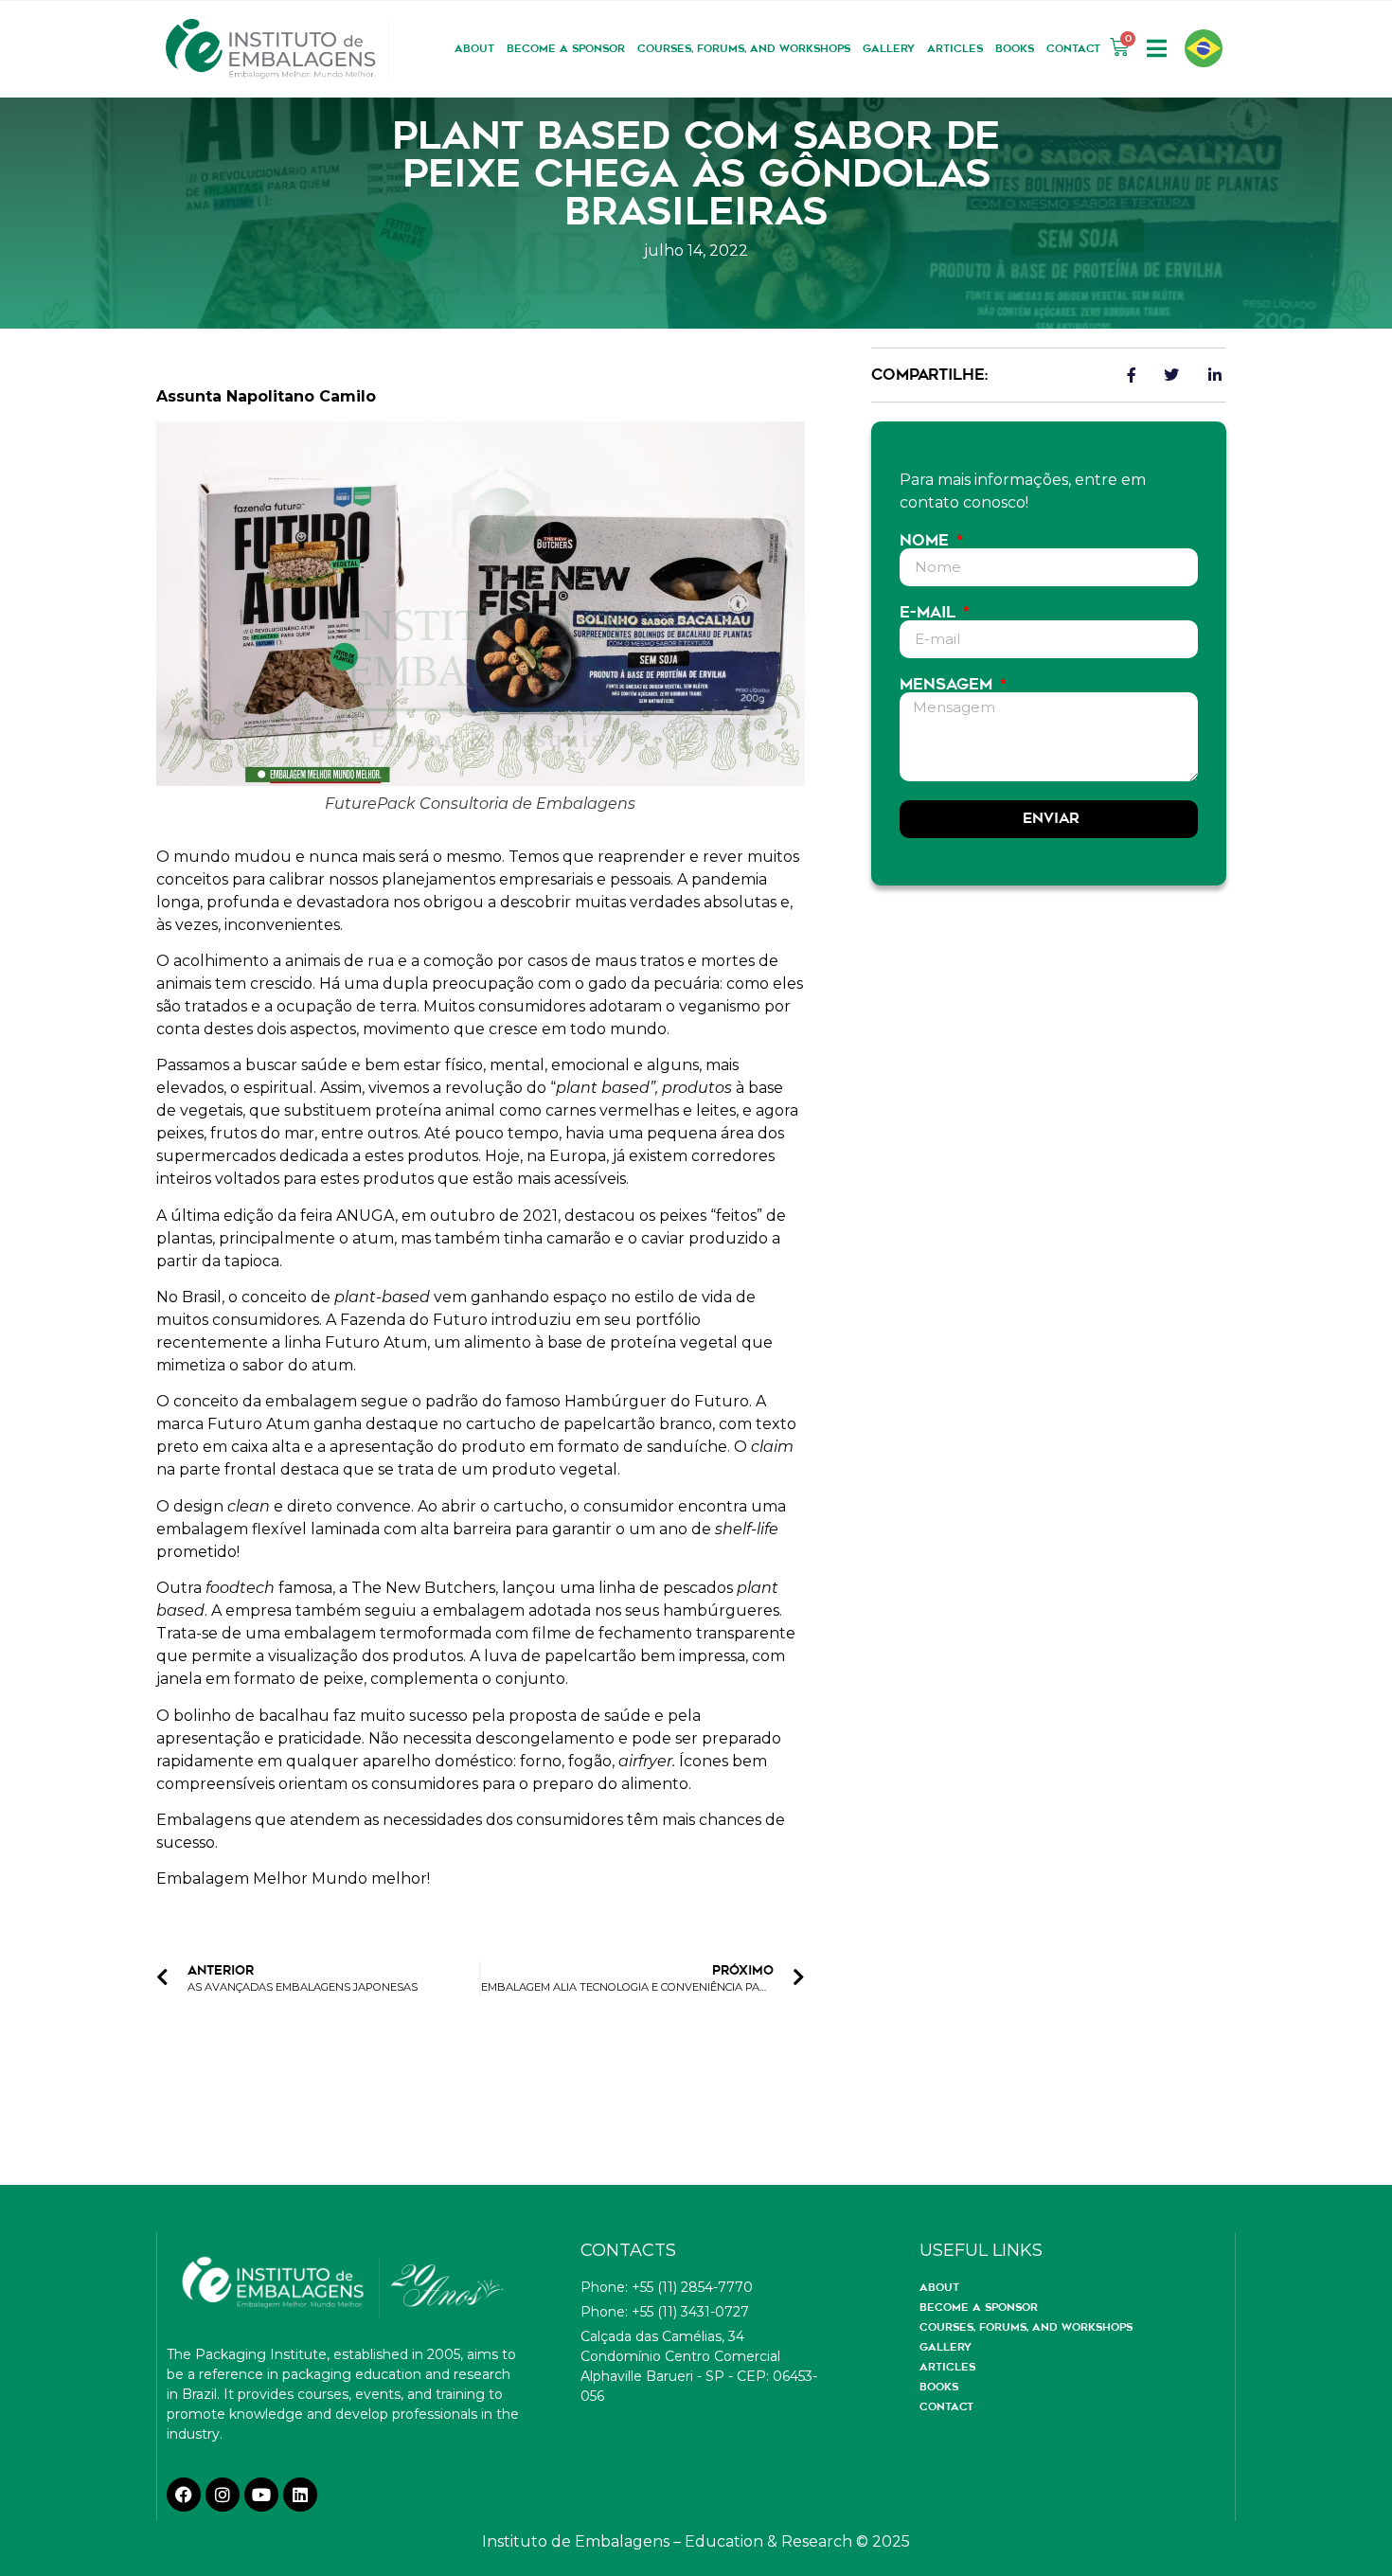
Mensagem (948, 685)
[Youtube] (261, 2495)
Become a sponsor (566, 48)
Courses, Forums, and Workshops (744, 48)
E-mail (930, 613)
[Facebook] (184, 2495)
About (474, 48)
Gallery (889, 48)
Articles (955, 48)
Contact (1073, 48)
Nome (927, 541)
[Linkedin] (300, 2495)
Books (1015, 48)
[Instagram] (223, 2495)
